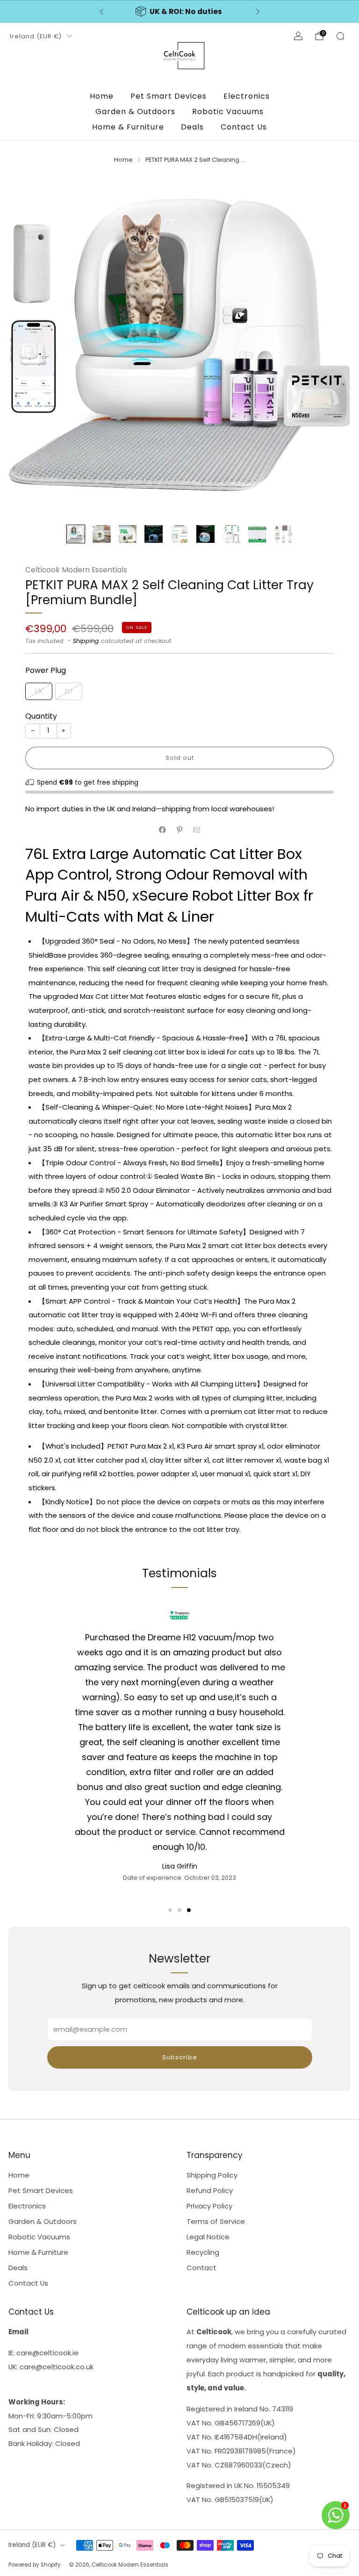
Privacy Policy (209, 2206)
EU (69, 691)
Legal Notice (208, 2237)
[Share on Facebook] (162, 830)
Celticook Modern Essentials (76, 570)
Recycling (203, 2252)
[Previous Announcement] (101, 12)
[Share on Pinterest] (179, 830)
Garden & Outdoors (135, 112)
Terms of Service (216, 2221)
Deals (192, 127)
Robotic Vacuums (228, 112)
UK (39, 691)
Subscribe (180, 2057)
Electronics (247, 96)
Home (102, 96)
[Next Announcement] (258, 12)
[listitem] (180, 12)
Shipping (86, 641)
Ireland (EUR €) (36, 36)
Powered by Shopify (35, 2565)
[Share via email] (197, 830)
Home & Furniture (128, 127)
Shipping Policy (212, 2175)
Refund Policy (210, 2190)
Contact (201, 2268)
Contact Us (244, 127)
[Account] (298, 36)
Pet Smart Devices (169, 96)
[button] (170, 1910)
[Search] (340, 36)
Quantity (41, 716)
